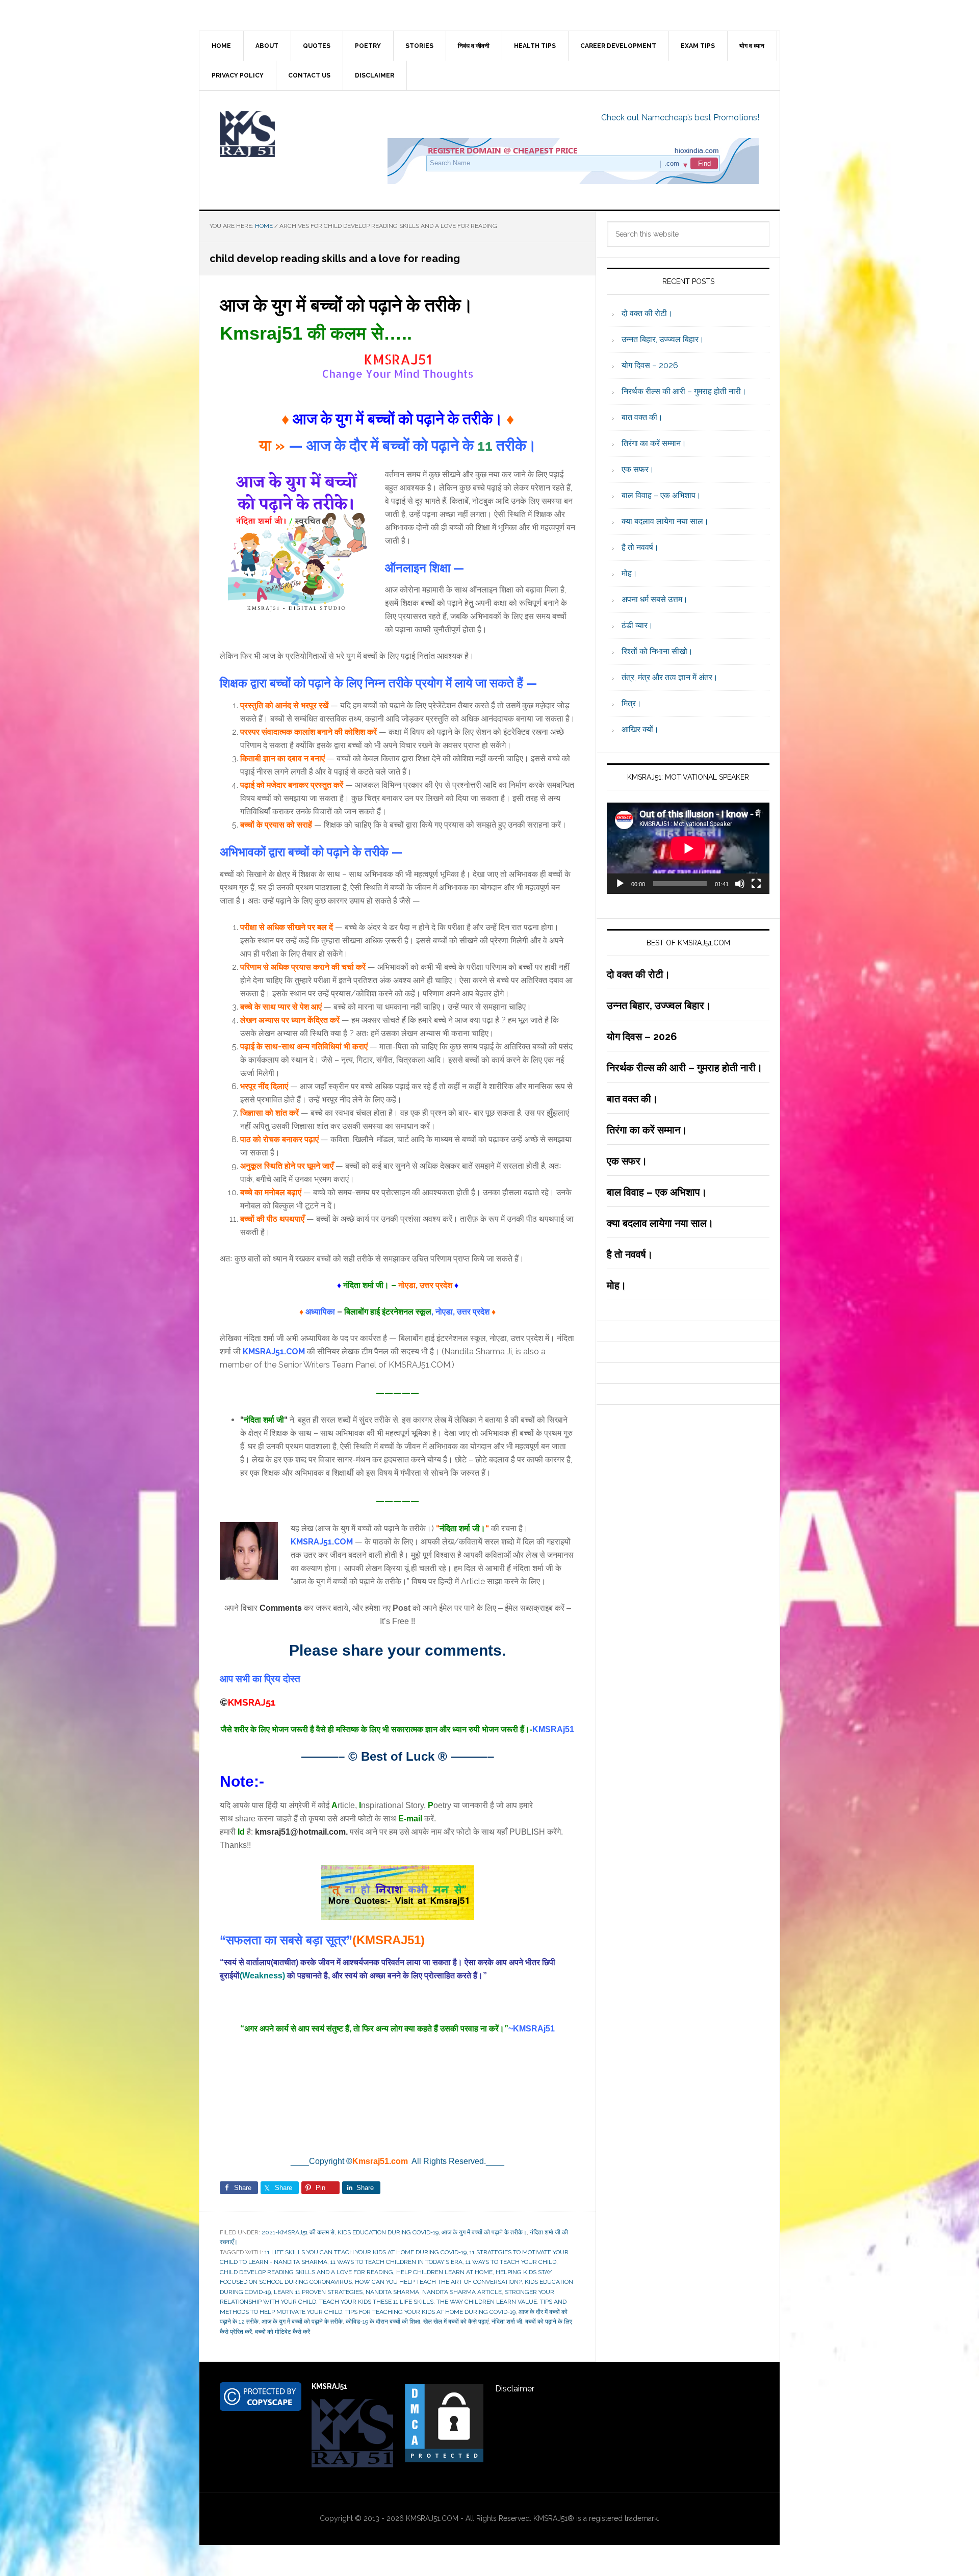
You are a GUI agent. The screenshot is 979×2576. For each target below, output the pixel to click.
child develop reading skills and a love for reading (306, 2272)
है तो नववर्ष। (640, 547)
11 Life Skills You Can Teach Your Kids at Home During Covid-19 (366, 2252)
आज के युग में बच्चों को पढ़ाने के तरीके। (346, 305)
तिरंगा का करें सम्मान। (654, 443)
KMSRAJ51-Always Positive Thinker (286, 134)
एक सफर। (638, 469)
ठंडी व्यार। (637, 625)
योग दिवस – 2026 (650, 365)
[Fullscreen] (756, 884)
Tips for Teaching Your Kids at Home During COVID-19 (430, 2312)
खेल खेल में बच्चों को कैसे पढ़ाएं (456, 2322)
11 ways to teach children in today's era (396, 2262)
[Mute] (740, 884)
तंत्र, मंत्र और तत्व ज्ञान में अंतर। (670, 677)
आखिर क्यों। (640, 729)
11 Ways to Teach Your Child (511, 2262)
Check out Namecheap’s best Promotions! (680, 118)
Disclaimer (515, 2389)
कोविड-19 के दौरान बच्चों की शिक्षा (383, 2322)
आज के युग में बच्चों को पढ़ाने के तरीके (302, 2322)
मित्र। (632, 703)
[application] (688, 848)
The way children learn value (487, 2302)
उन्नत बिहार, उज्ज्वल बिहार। (663, 339)
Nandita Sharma (392, 2292)
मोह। (629, 573)
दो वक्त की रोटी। (647, 313)
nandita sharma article (462, 2292)
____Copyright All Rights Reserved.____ (397, 2161)
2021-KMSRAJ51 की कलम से (298, 2232)
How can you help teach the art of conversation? (438, 2282)
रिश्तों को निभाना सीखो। (657, 651)
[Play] (620, 884)
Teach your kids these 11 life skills (376, 2302)
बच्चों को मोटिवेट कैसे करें (282, 2332)
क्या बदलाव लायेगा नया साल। (665, 521)
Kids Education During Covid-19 (388, 2232)
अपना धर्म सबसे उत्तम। (655, 599)
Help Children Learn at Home (444, 2272)
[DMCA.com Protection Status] (444, 2459)
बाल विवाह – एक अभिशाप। (661, 495)
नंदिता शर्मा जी (507, 2322)
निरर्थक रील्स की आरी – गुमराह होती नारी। (684, 391)
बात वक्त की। (642, 417)
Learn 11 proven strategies (318, 2292)
